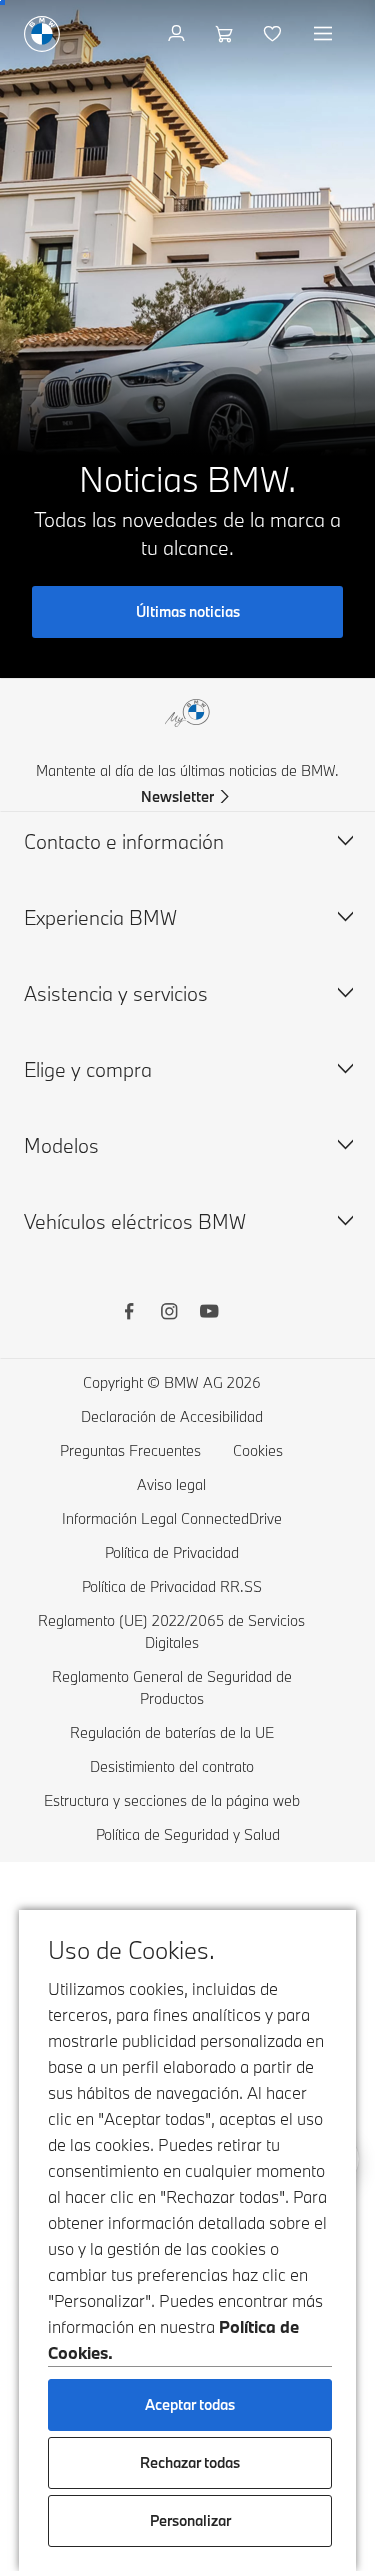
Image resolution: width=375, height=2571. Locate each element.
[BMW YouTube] (209, 1314)
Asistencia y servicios (116, 993)
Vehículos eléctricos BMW (135, 1221)
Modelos (61, 1145)
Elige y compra (88, 1069)
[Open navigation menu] (325, 34)
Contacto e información (124, 841)
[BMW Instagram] (169, 1314)
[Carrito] (226, 34)
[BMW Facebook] (129, 1314)
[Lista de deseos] (274, 34)
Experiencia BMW (100, 917)
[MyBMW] (178, 34)
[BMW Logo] (42, 34)
